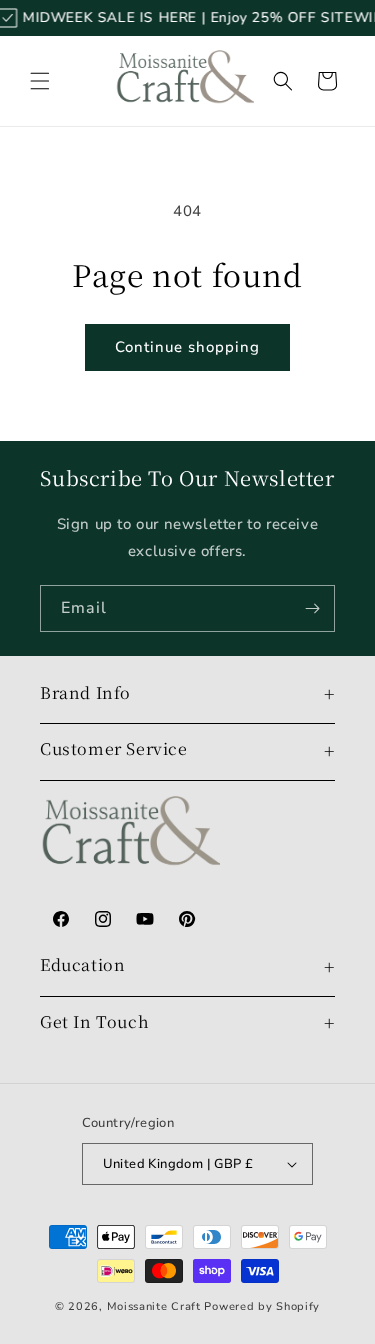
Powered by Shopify (262, 1306)
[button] (40, 81)
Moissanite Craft (154, 1306)
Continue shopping (187, 347)
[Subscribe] (312, 608)
